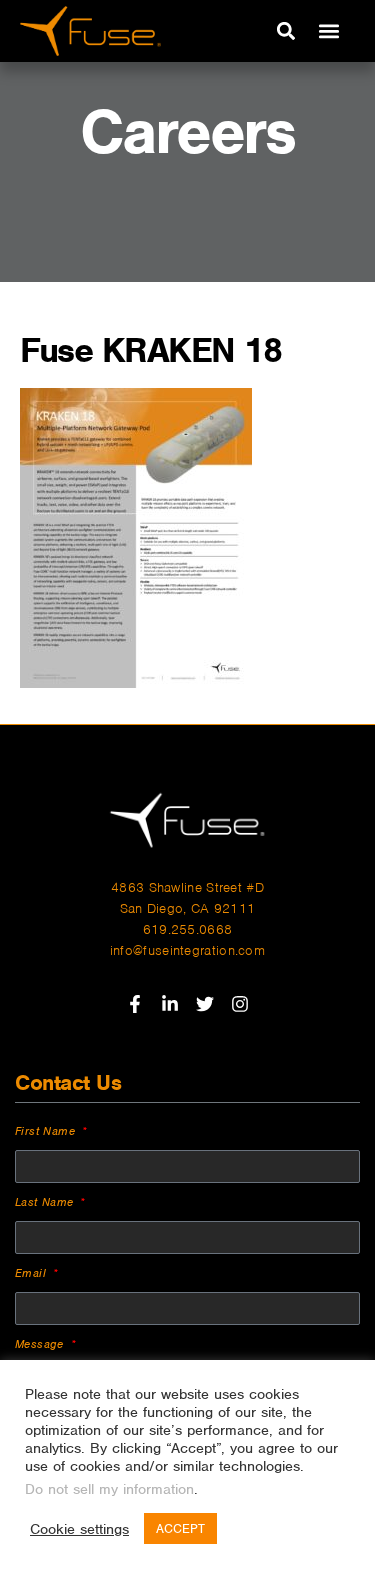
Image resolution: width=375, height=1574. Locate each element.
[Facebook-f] (135, 1004)
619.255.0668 (188, 929)
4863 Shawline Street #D (187, 887)
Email (32, 1273)
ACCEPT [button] (180, 1528)
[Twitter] (205, 1004)
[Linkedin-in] (170, 1004)
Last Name (46, 1202)
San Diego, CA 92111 (188, 908)
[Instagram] (240, 1004)
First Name (47, 1131)
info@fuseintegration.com (187, 950)
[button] (285, 31)
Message (41, 1344)
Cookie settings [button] (79, 1529)
